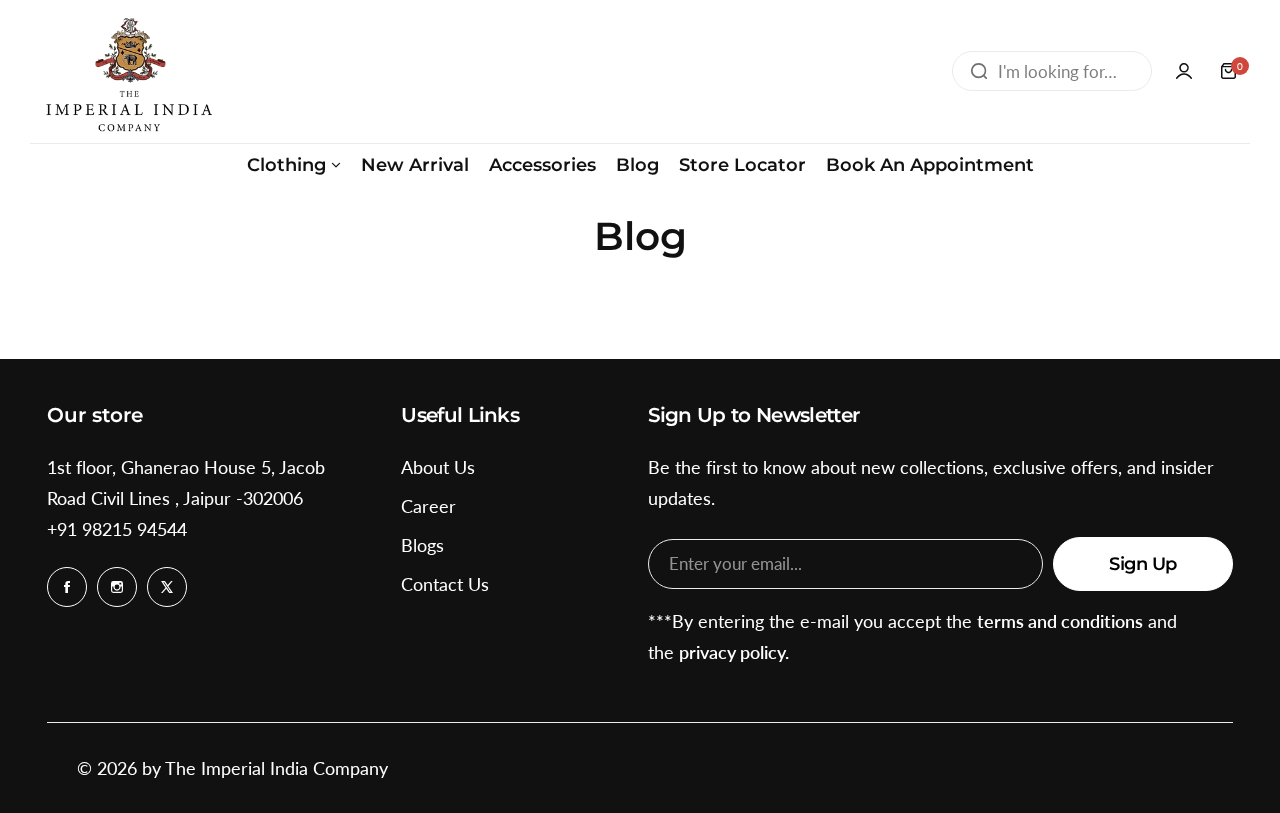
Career (428, 506)
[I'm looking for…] (979, 71)
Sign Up (1143, 564)
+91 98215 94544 (117, 529)
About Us (438, 467)
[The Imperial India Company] (128, 71)
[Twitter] (167, 587)
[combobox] (1052, 71)
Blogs (422, 545)
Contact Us (445, 584)
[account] (1184, 71)
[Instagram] (117, 587)
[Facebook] (67, 587)
